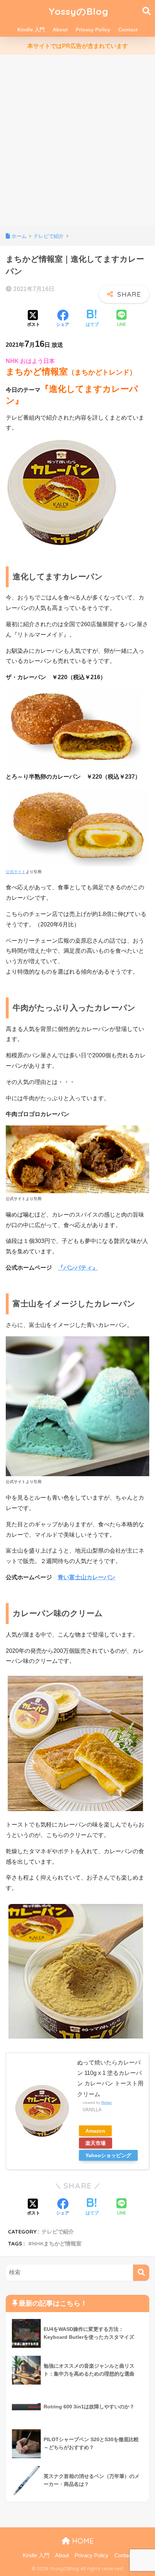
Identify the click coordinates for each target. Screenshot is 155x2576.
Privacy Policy (93, 30)
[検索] (141, 2273)
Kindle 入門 (31, 30)
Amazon (95, 2131)
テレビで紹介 (58, 2232)
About (60, 30)
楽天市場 (96, 2143)
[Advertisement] (77, 145)
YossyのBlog (79, 11)
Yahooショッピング (108, 2155)
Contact (128, 30)
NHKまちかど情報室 (57, 2243)
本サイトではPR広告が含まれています (78, 46)
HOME (82, 2541)
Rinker (107, 2103)
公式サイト (16, 872)
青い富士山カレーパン (87, 1577)
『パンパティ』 (78, 1268)
